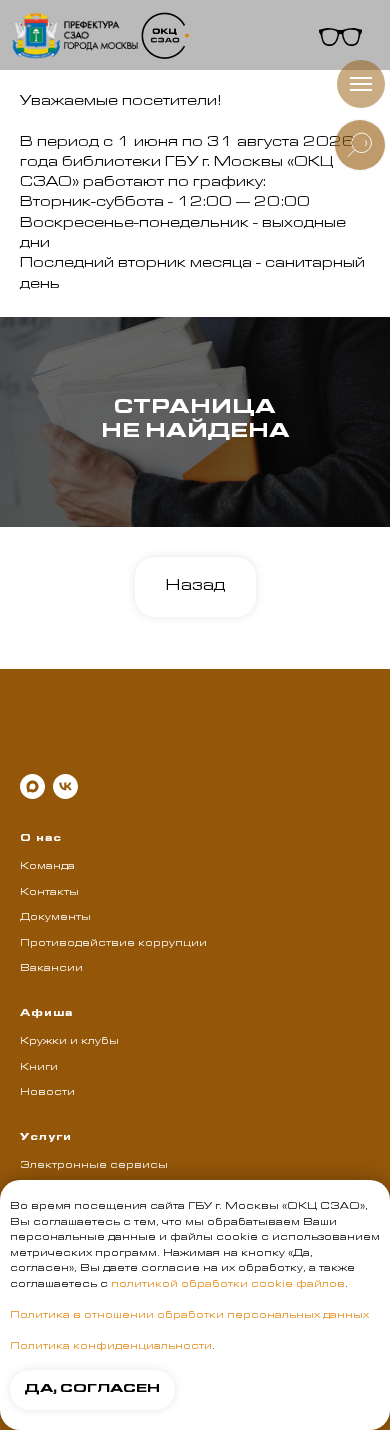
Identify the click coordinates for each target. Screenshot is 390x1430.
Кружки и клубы (69, 1042)
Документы (55, 918)
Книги (39, 1068)
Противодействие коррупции (113, 944)
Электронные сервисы (94, 1166)
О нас (41, 839)
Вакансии (51, 969)
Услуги (46, 1138)
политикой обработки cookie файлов (228, 1285)
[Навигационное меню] (361, 84)
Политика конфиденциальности (111, 1347)
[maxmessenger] (32, 786)
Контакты (49, 893)
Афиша (46, 1014)
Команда (47, 867)
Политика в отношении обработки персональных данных (189, 1316)
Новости (47, 1093)
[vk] (65, 786)
